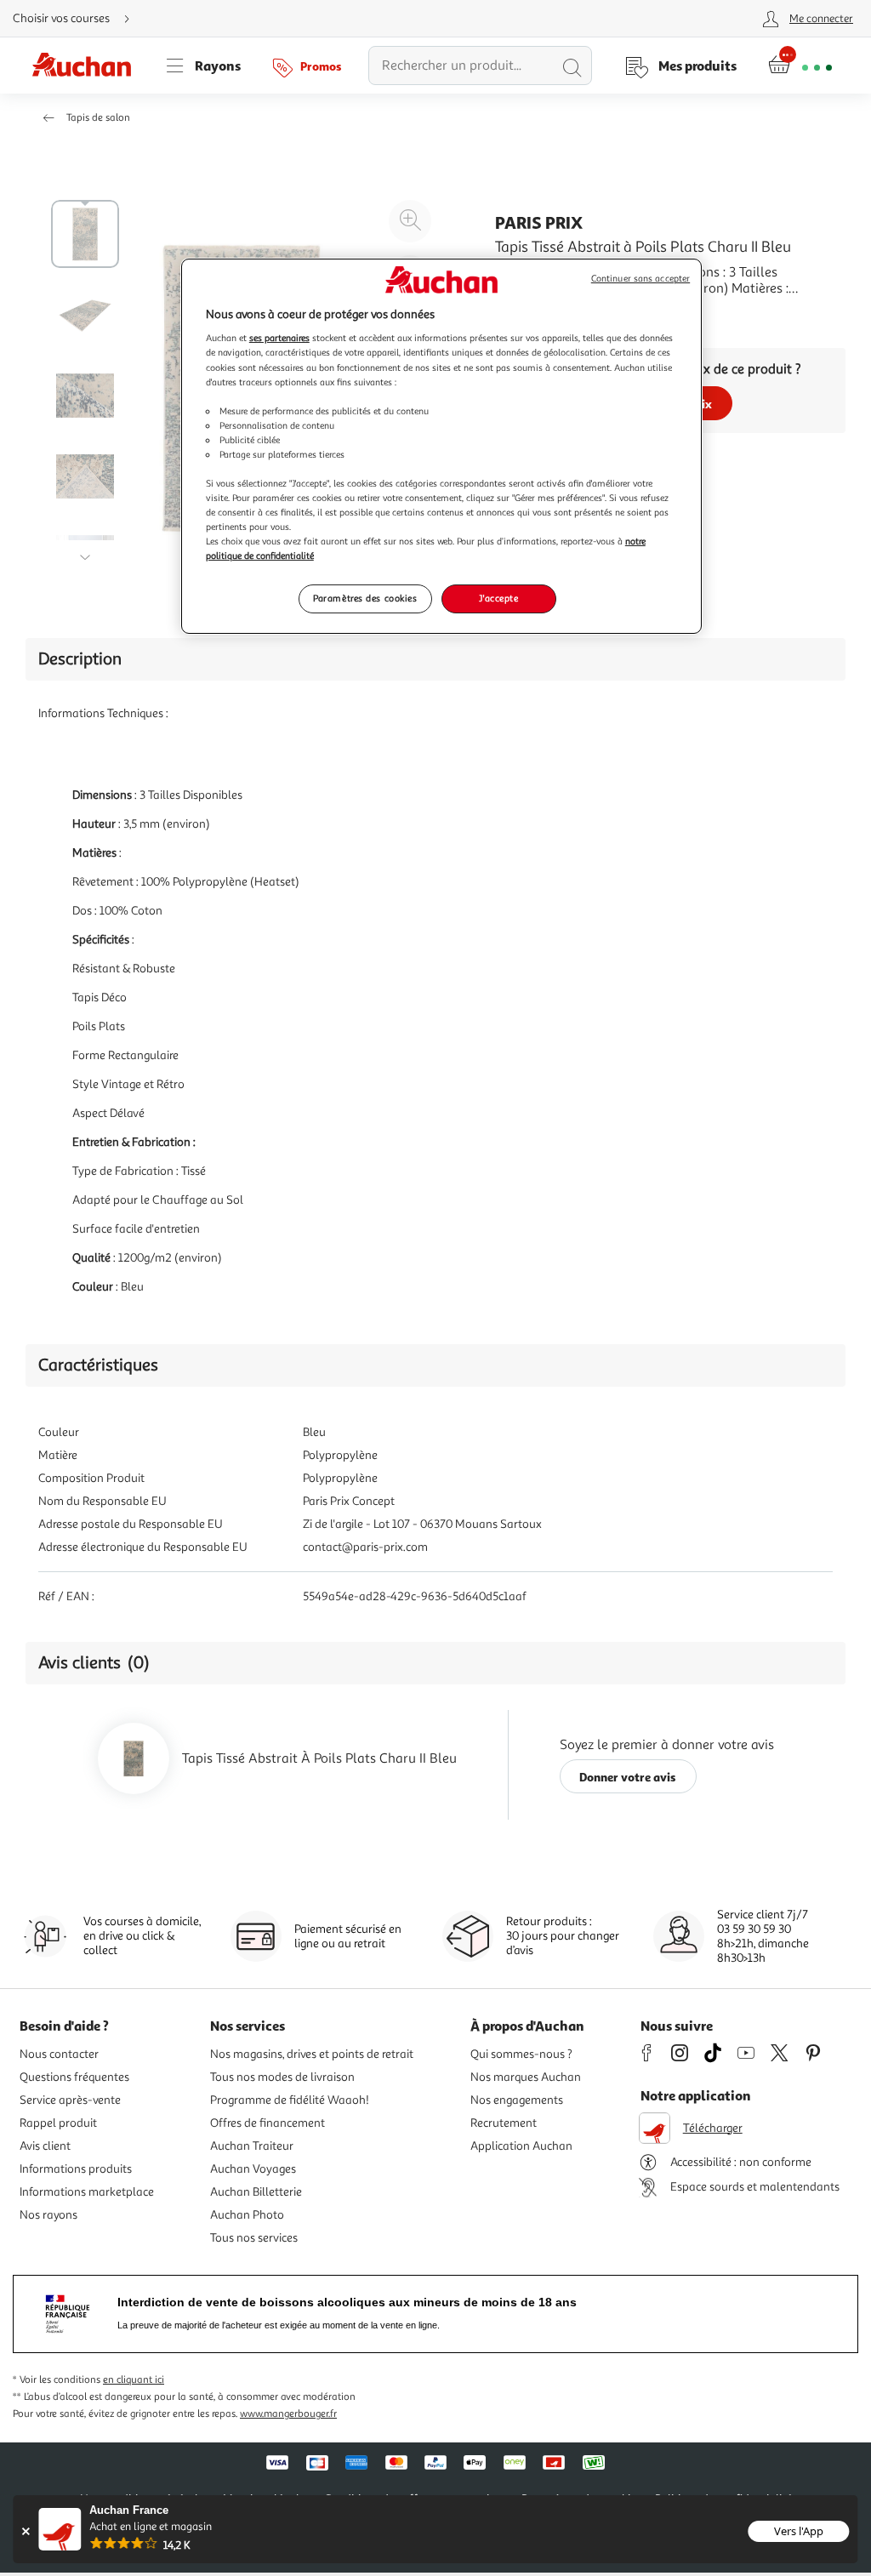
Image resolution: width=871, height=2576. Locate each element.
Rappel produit (58, 2123)
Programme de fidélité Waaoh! (290, 2100)
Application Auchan (521, 2146)
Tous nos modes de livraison (282, 2077)
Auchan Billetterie (256, 2192)
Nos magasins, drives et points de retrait (312, 2054)
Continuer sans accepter (640, 279)
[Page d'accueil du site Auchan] (88, 66)
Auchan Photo (247, 2215)
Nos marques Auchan (526, 2077)
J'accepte (498, 598)
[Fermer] (25, 2531)
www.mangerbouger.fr (288, 2414)
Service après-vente (70, 2100)
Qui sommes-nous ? (521, 2054)
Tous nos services (254, 2238)
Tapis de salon (98, 118)
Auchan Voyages (253, 2169)
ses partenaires (279, 338)
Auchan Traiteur (252, 2146)
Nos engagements (517, 2100)
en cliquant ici (134, 2380)
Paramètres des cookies (365, 598)
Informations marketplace (87, 2192)
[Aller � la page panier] (800, 66)
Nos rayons (48, 2215)
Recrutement (504, 2123)
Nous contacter (59, 2054)
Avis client (45, 2146)
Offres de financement (268, 2123)
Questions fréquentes (74, 2077)
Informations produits (76, 2169)
